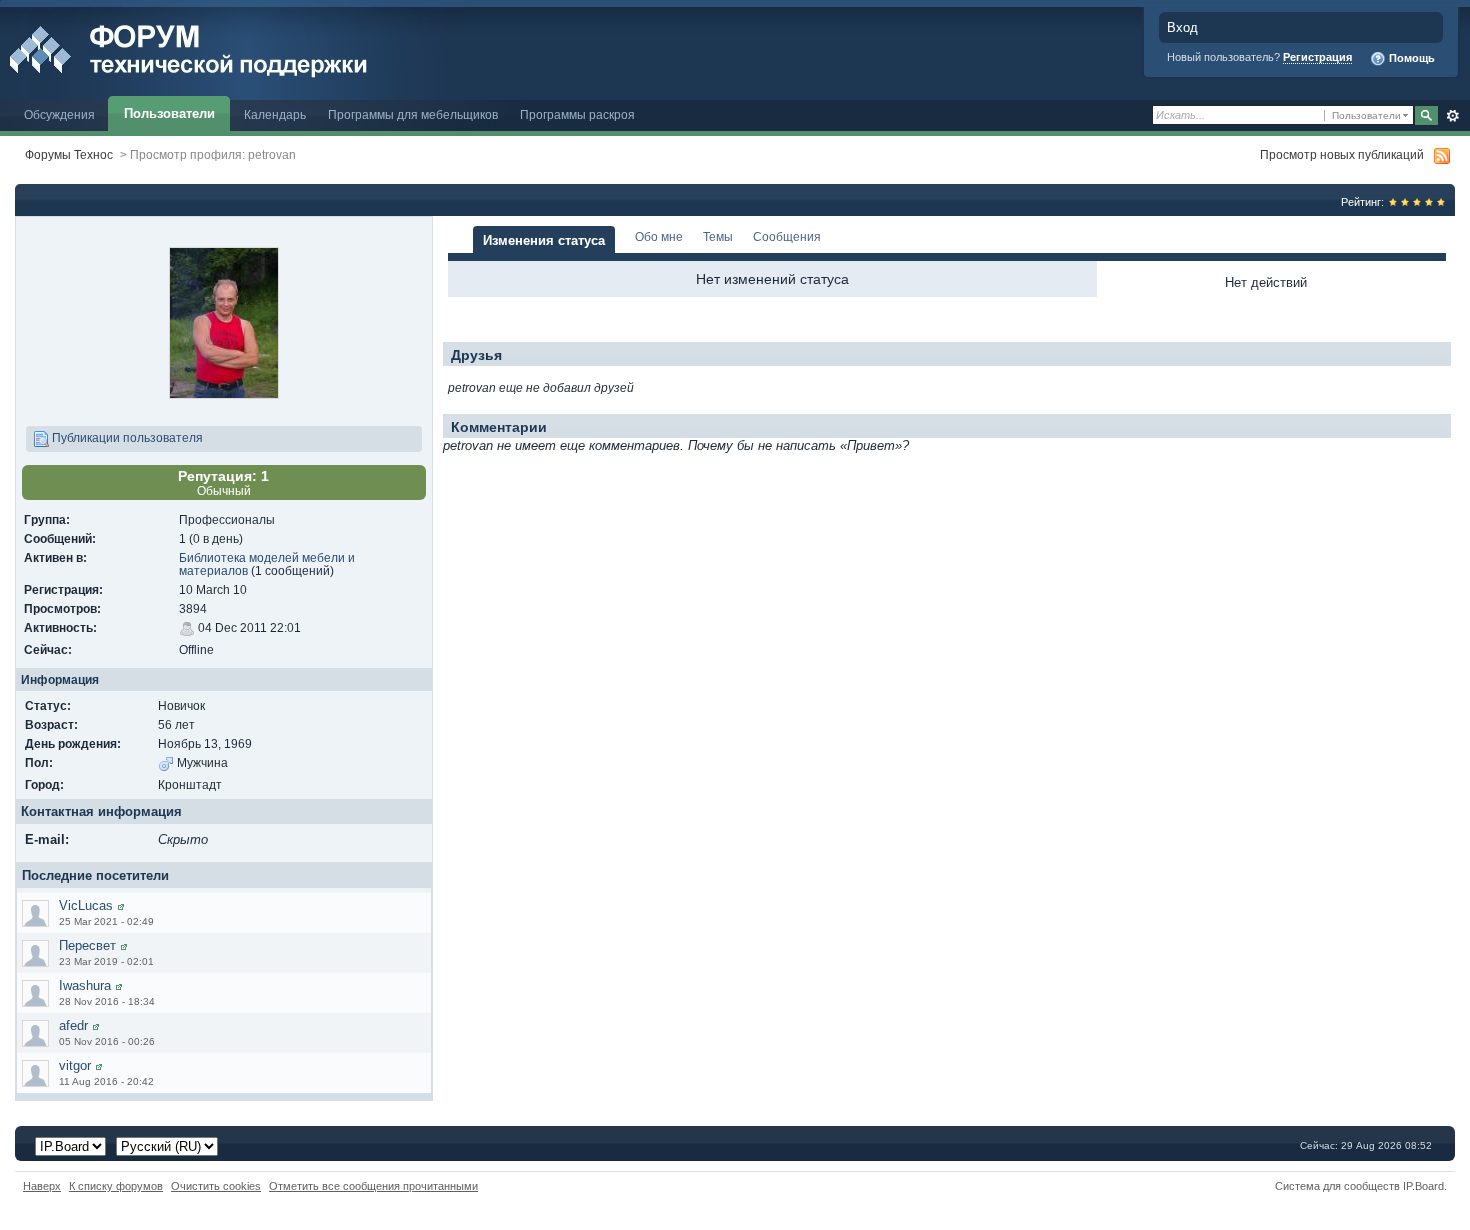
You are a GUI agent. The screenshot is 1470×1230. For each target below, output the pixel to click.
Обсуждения (59, 114)
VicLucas (86, 905)
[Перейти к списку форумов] (232, 48)
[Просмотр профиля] (121, 905)
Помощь (1410, 58)
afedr (73, 1025)
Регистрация (1317, 57)
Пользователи (169, 113)
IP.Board (1423, 1186)
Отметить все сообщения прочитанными (373, 1186)
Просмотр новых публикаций (1342, 154)
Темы (718, 236)
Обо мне (659, 236)
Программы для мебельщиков (413, 114)
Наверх (42, 1186)
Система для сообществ (1337, 1186)
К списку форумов (116, 1186)
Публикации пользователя (126, 437)
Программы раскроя (577, 114)
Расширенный (1452, 116)
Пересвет (87, 945)
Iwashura (85, 985)
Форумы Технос (69, 154)
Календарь (275, 114)
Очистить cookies (216, 1186)
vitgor (75, 1065)
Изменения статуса (544, 240)
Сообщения (787, 236)
